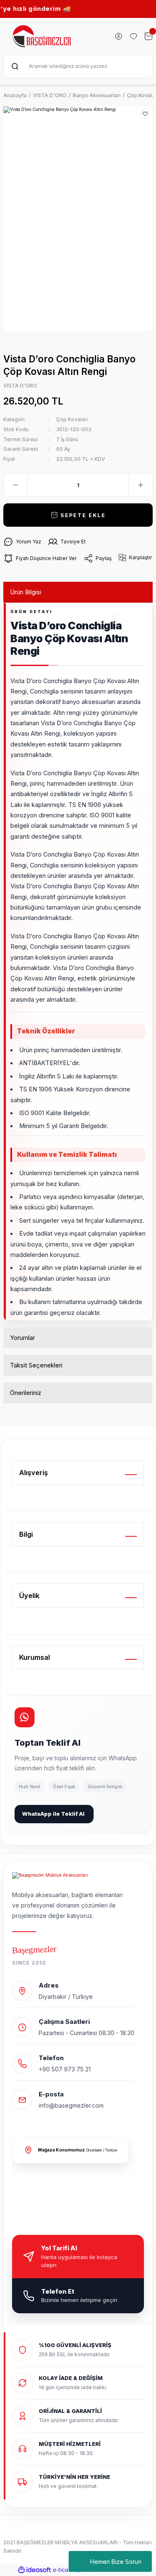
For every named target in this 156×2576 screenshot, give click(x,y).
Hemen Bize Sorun (116, 2562)
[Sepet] (149, 36)
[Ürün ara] (15, 66)
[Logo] (42, 36)
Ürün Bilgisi (26, 592)
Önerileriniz (26, 1393)
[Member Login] (119, 36)
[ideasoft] (35, 2570)
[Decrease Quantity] (15, 485)
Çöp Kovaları (72, 419)
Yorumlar (22, 1338)
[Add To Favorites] (145, 114)
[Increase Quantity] (141, 485)
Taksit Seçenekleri (36, 1365)
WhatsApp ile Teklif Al (53, 1814)
